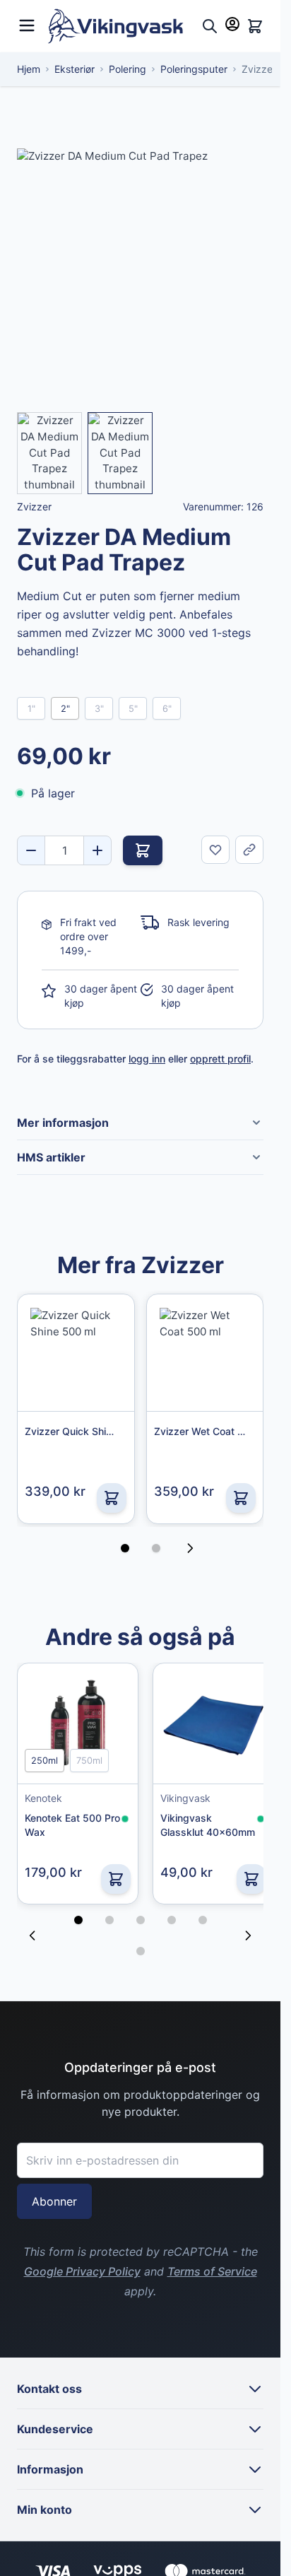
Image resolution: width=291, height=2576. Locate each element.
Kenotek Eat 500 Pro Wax (63, 1820)
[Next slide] (248, 1931)
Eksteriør (75, 69)
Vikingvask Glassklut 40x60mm (181, 1821)
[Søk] (210, 26)
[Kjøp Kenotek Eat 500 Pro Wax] (110, 1874)
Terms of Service (212, 2266)
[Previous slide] (32, 1931)
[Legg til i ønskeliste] (215, 850)
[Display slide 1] (125, 1548)
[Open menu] (27, 24)
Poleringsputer (194, 69)
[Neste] (194, 1548)
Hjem (29, 69)
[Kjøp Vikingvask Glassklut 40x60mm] (241, 1874)
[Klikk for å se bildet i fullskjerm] (140, 272)
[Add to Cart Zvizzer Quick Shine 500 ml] (112, 1498)
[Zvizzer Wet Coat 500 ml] (205, 1353)
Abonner (54, 2196)
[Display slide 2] (156, 1548)
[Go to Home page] (122, 26)
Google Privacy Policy (82, 2266)
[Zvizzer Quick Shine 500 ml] (76, 1353)
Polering (127, 69)
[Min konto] (232, 24)
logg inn (147, 1059)
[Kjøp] (143, 850)
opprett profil (220, 1059)
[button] (78, 1915)
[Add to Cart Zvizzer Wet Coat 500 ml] (241, 1498)
